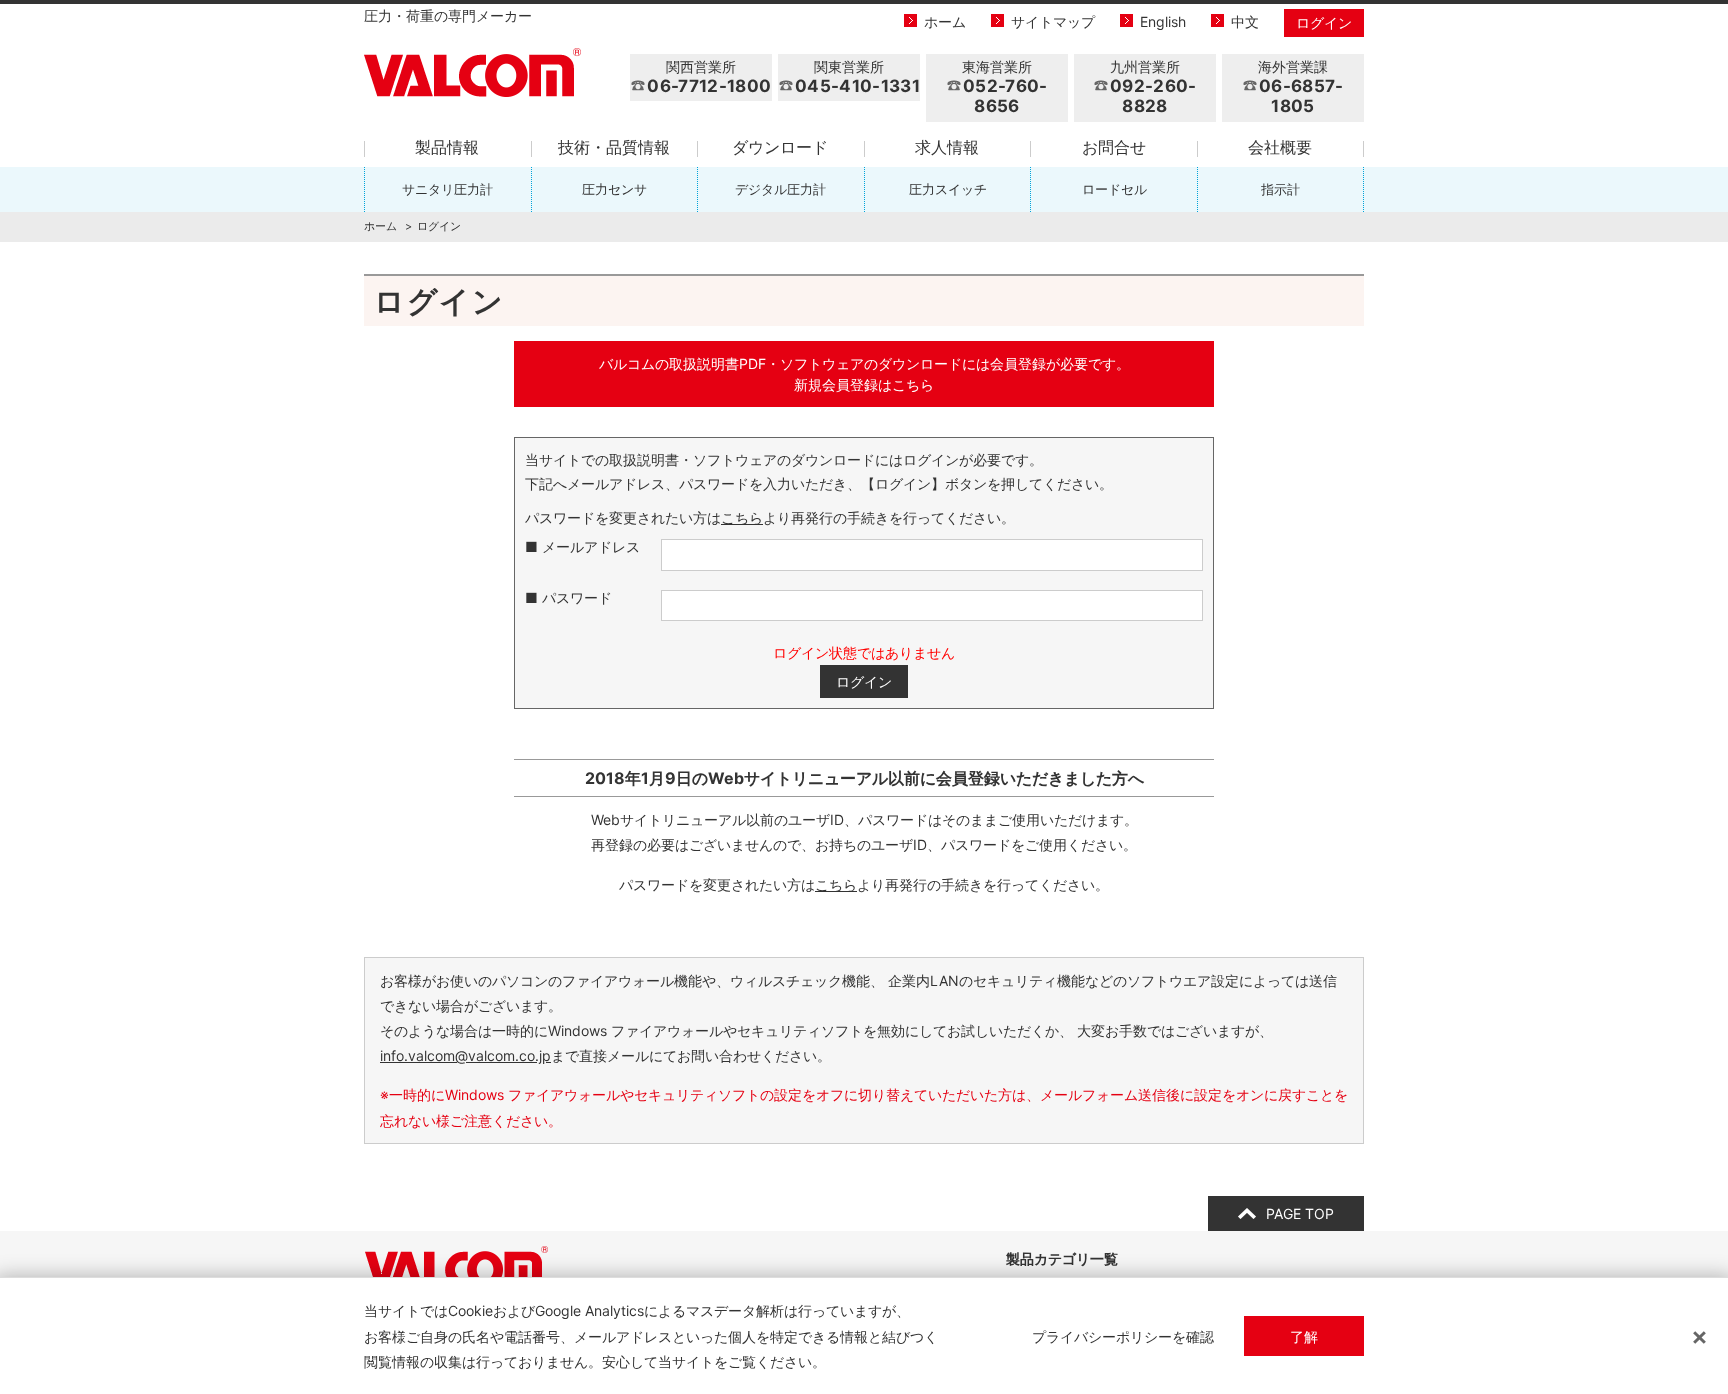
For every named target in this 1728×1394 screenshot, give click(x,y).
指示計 (1280, 189)
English (1163, 21)
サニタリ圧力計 (447, 189)
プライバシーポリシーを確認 (1123, 1336)
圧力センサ (614, 189)
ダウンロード (780, 147)
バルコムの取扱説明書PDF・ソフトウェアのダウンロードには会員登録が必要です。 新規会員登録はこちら (864, 374)
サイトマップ (1053, 21)
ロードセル (1114, 189)
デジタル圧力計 (780, 189)
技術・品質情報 (614, 147)
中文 (1245, 21)
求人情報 (947, 147)
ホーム (945, 21)
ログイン (1324, 22)
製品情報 (447, 147)
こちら (742, 517)
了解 (1304, 1336)
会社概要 (1280, 147)
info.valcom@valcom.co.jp (465, 1055)
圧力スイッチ (948, 189)
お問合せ (1114, 147)
